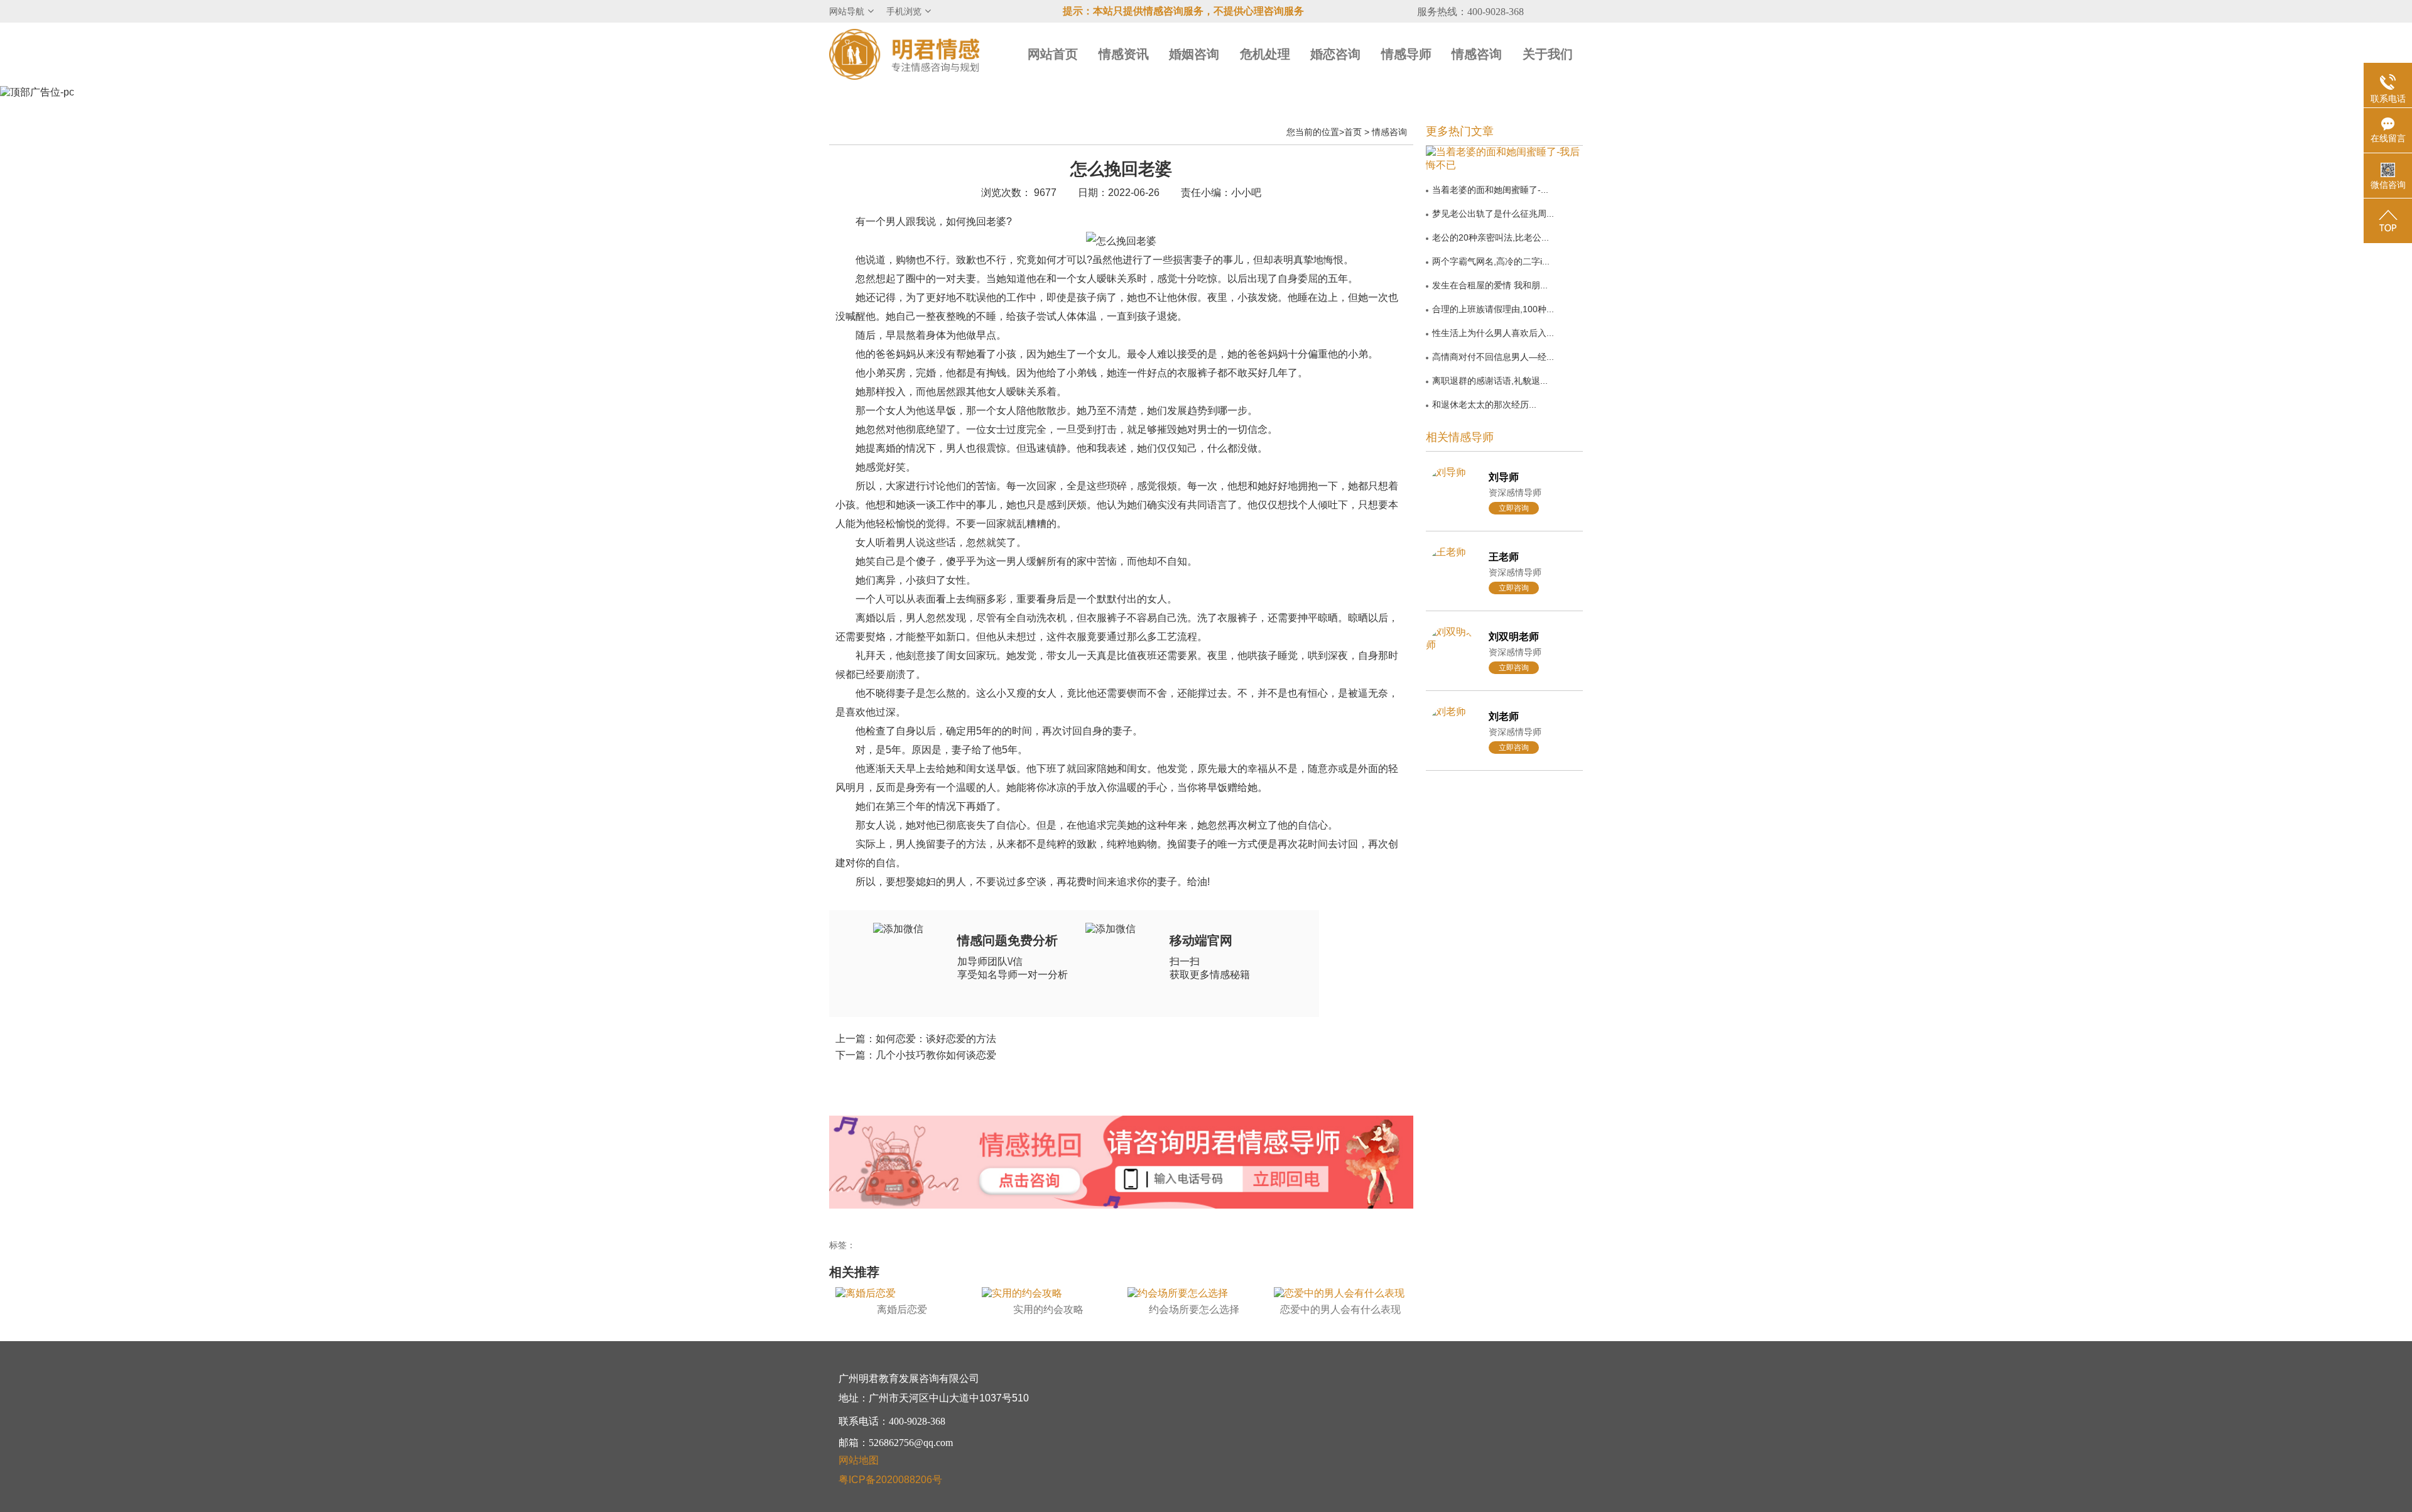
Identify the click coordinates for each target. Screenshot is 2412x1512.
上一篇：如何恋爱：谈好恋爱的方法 (916, 1039)
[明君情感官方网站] (905, 54)
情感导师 (1406, 54)
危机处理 (1265, 54)
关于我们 (1548, 54)
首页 (1353, 132)
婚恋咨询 (1335, 54)
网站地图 (859, 1460)
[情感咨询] (1029, 1182)
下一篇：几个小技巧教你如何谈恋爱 (916, 1055)
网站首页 (1053, 54)
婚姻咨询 (1194, 54)
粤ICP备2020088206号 (890, 1480)
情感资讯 (1124, 54)
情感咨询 (1477, 54)
